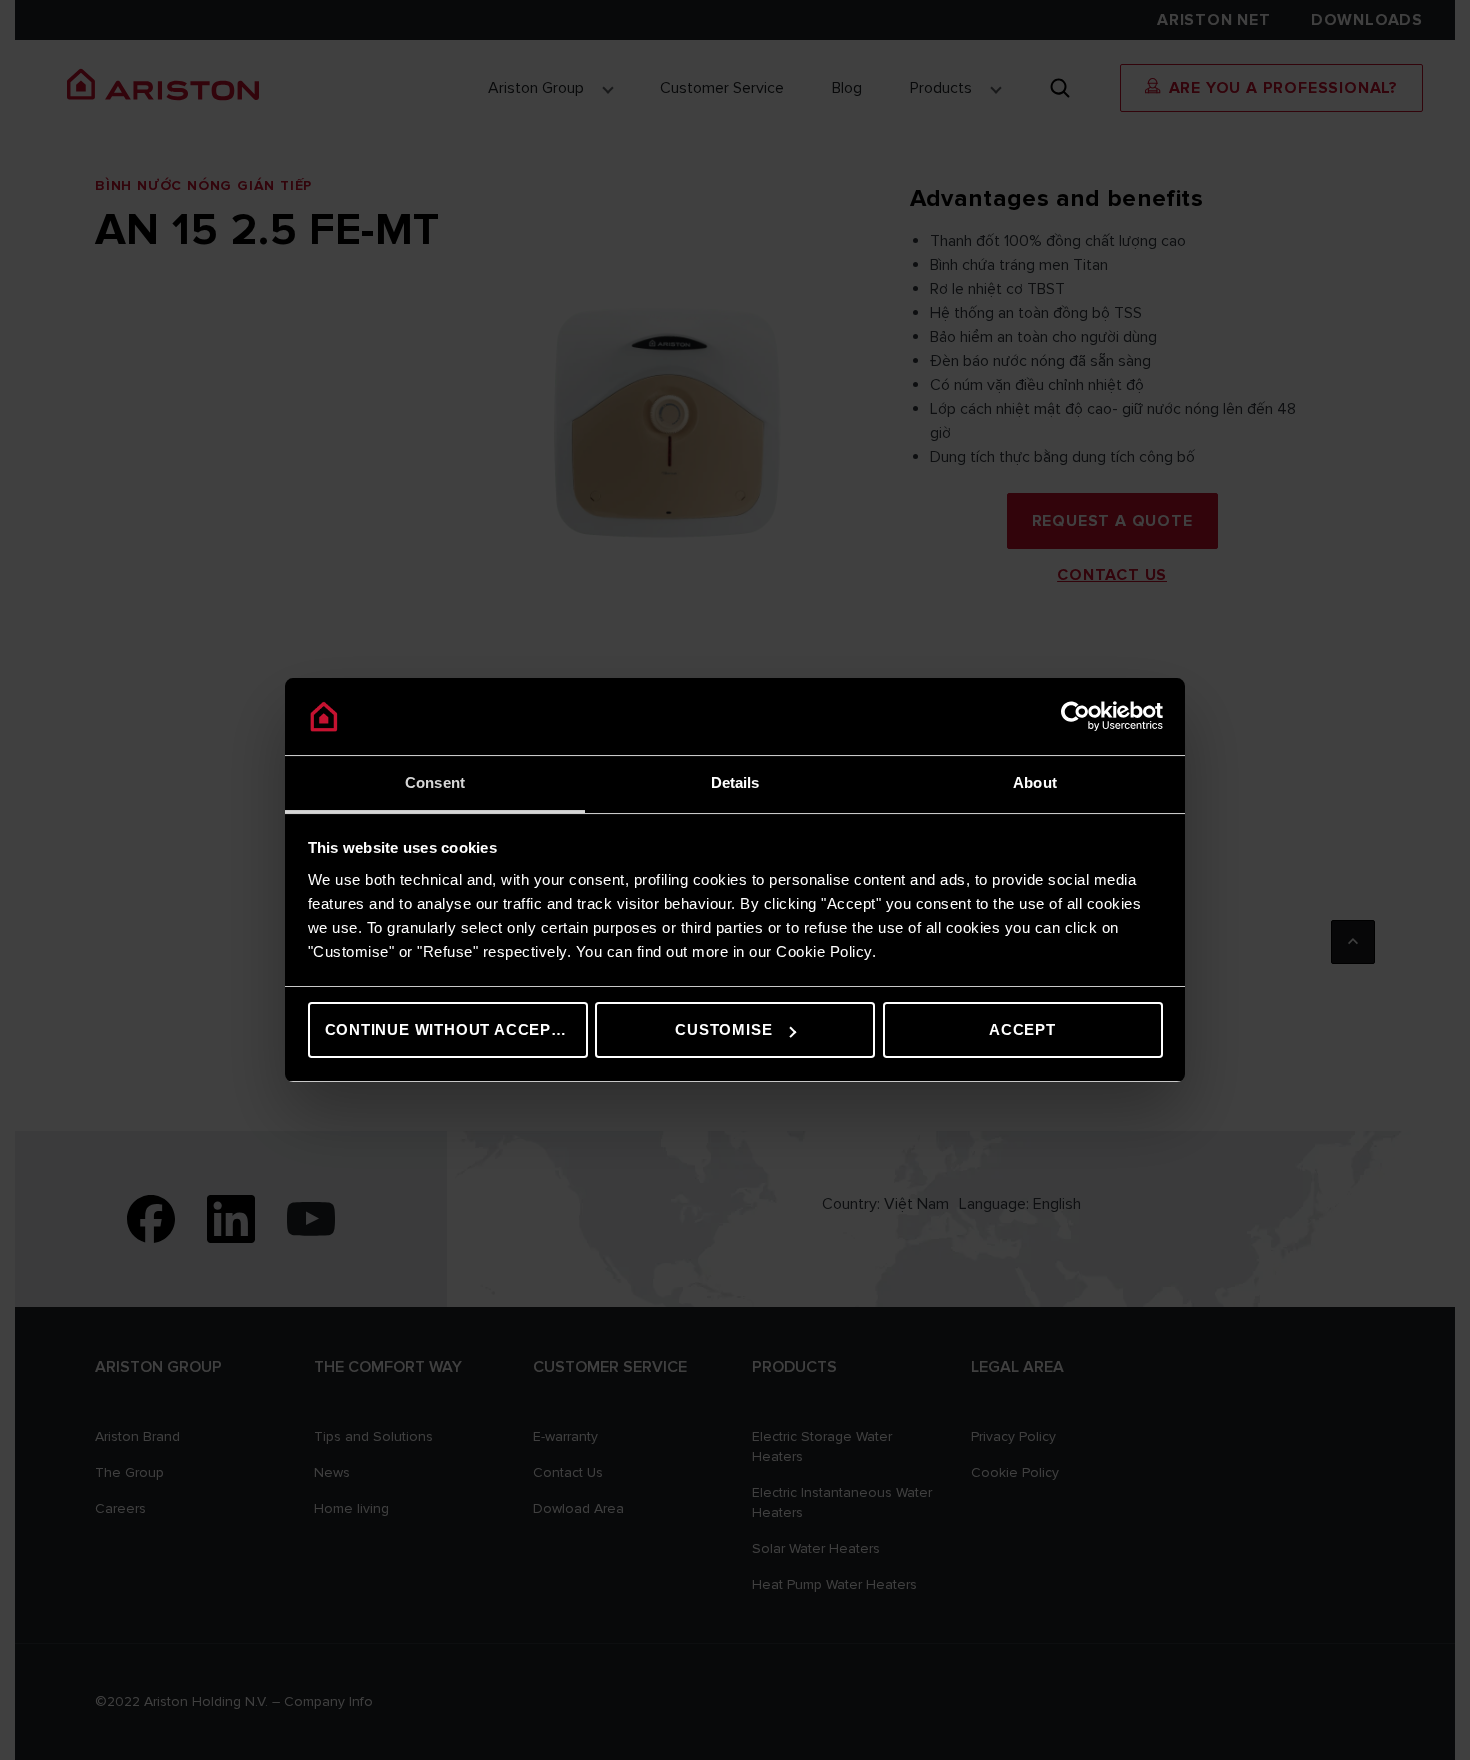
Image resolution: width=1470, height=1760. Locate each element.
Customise (723, 1029)
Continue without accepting (456, 1029)
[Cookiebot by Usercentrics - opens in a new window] (1075, 717)
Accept (1022, 1029)
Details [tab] (735, 782)
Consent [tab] (435, 782)
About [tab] (1035, 782)
